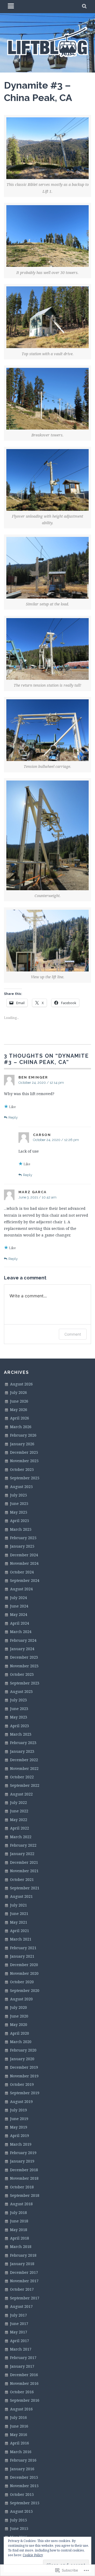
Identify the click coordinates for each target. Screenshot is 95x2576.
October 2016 (22, 2392)
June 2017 (19, 2324)
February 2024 (23, 1640)
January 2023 (22, 1751)
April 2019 (20, 2136)
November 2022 (24, 1768)
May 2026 (19, 1410)
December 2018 (24, 2170)
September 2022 (25, 1785)
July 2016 (18, 2417)
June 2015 (19, 2528)
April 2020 (20, 2033)
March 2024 (21, 1632)
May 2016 (19, 2435)
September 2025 (25, 1478)
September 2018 (25, 2195)
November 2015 (24, 2486)
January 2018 (22, 2264)
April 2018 (20, 2238)
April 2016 (20, 2443)
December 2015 (24, 2477)
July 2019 (18, 2110)
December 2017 (24, 2272)
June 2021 (19, 1913)
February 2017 (23, 2358)
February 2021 (23, 1948)
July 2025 (18, 1495)
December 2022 (24, 1760)
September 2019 (25, 2093)
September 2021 (25, 1888)
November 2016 (24, 2383)
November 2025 (24, 1461)
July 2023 (18, 1700)
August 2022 (21, 1794)
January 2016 (22, 2469)
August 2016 (21, 2409)
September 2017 (25, 2298)
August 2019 (21, 2101)
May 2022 (19, 1820)
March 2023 (21, 1734)
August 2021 (21, 1896)
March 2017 (21, 2349)
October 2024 (22, 1572)
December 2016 (24, 2375)
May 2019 (19, 2127)
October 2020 (22, 1982)
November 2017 (24, 2281)
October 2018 (22, 2187)
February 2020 (23, 2050)
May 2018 (19, 2230)
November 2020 (24, 1973)
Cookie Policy (33, 2555)
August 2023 (21, 1691)
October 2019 (22, 2084)
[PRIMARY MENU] (11, 7)
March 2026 (21, 1427)
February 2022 (23, 1845)
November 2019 (24, 2076)
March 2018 (21, 2247)
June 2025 (19, 1503)
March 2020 (21, 2042)
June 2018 (19, 2221)
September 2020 (25, 1990)
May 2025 (19, 1512)
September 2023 (25, 1683)
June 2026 (19, 1401)
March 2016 (21, 2452)
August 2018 (21, 2204)
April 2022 (20, 1828)
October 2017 (22, 2289)
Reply (13, 1117)
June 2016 (19, 2426)
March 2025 (21, 1529)
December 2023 (24, 1657)
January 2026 (22, 1444)
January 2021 (22, 1956)
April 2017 (20, 2341)
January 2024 (22, 1649)
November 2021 (24, 1871)
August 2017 (21, 2306)
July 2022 (18, 1802)
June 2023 (19, 1709)
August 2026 (21, 1384)
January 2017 (22, 2366)
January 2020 (22, 2059)
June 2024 (19, 1606)
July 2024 (18, 1598)
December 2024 (24, 1555)
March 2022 (21, 1837)
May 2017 (19, 2332)
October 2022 (22, 1777)
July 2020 (18, 2007)
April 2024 (20, 1623)
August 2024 (21, 1589)
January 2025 (22, 1546)
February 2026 (23, 1435)
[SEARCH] (85, 7)
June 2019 (19, 2119)
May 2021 (19, 1922)
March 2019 (21, 2144)
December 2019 (24, 2067)
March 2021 (21, 1939)
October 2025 (22, 1469)
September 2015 (25, 2503)
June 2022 (19, 1811)
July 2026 (18, 1392)
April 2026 (20, 1418)
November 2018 (24, 2178)
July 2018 (18, 2213)
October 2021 (22, 1879)
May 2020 (19, 2024)
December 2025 (24, 1452)
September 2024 (25, 1580)
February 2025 (23, 1538)
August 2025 (21, 1487)
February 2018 (23, 2255)
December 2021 (24, 1862)
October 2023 (22, 1674)
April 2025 (20, 1521)
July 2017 (18, 2315)
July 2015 (18, 2520)
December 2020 (24, 1965)
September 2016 (25, 2400)
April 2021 (20, 1931)
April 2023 (20, 1726)
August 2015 (21, 2511)
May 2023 (19, 1717)
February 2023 (23, 1743)
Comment (73, 1334)
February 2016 (23, 2460)
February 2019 (23, 2153)
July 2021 (18, 1905)
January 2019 (22, 2161)
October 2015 (22, 2494)
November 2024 (24, 1563)
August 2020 (21, 1999)
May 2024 (19, 1614)
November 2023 (24, 1666)
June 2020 (19, 2016)
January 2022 (22, 1854)
